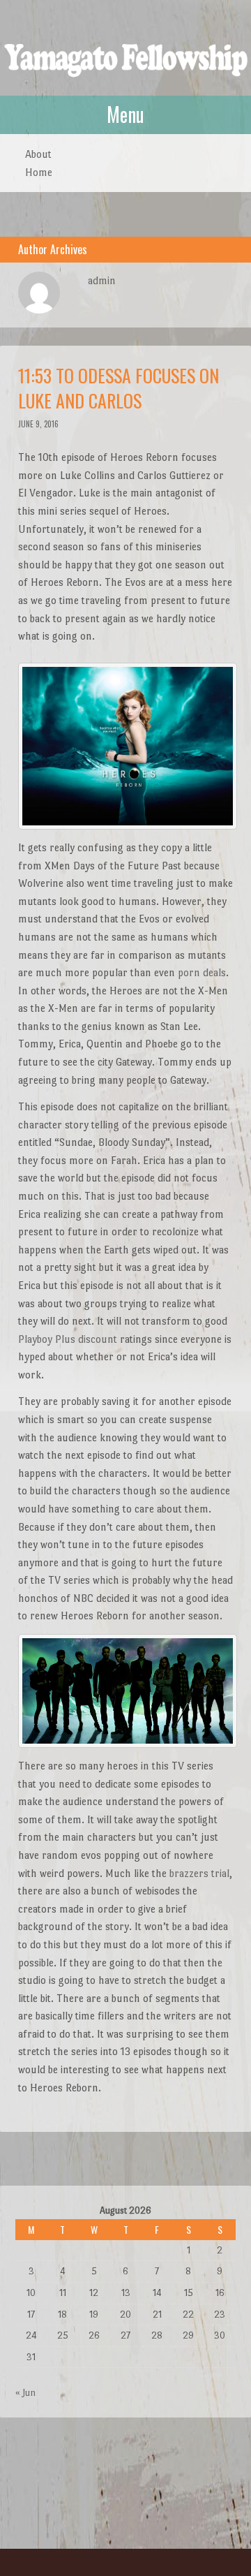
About (38, 154)
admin (102, 280)
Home (39, 172)
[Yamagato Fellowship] (125, 69)
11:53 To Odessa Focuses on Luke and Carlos (119, 388)
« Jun (25, 2393)
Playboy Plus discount (68, 1339)
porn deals (202, 972)
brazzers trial (199, 1873)
